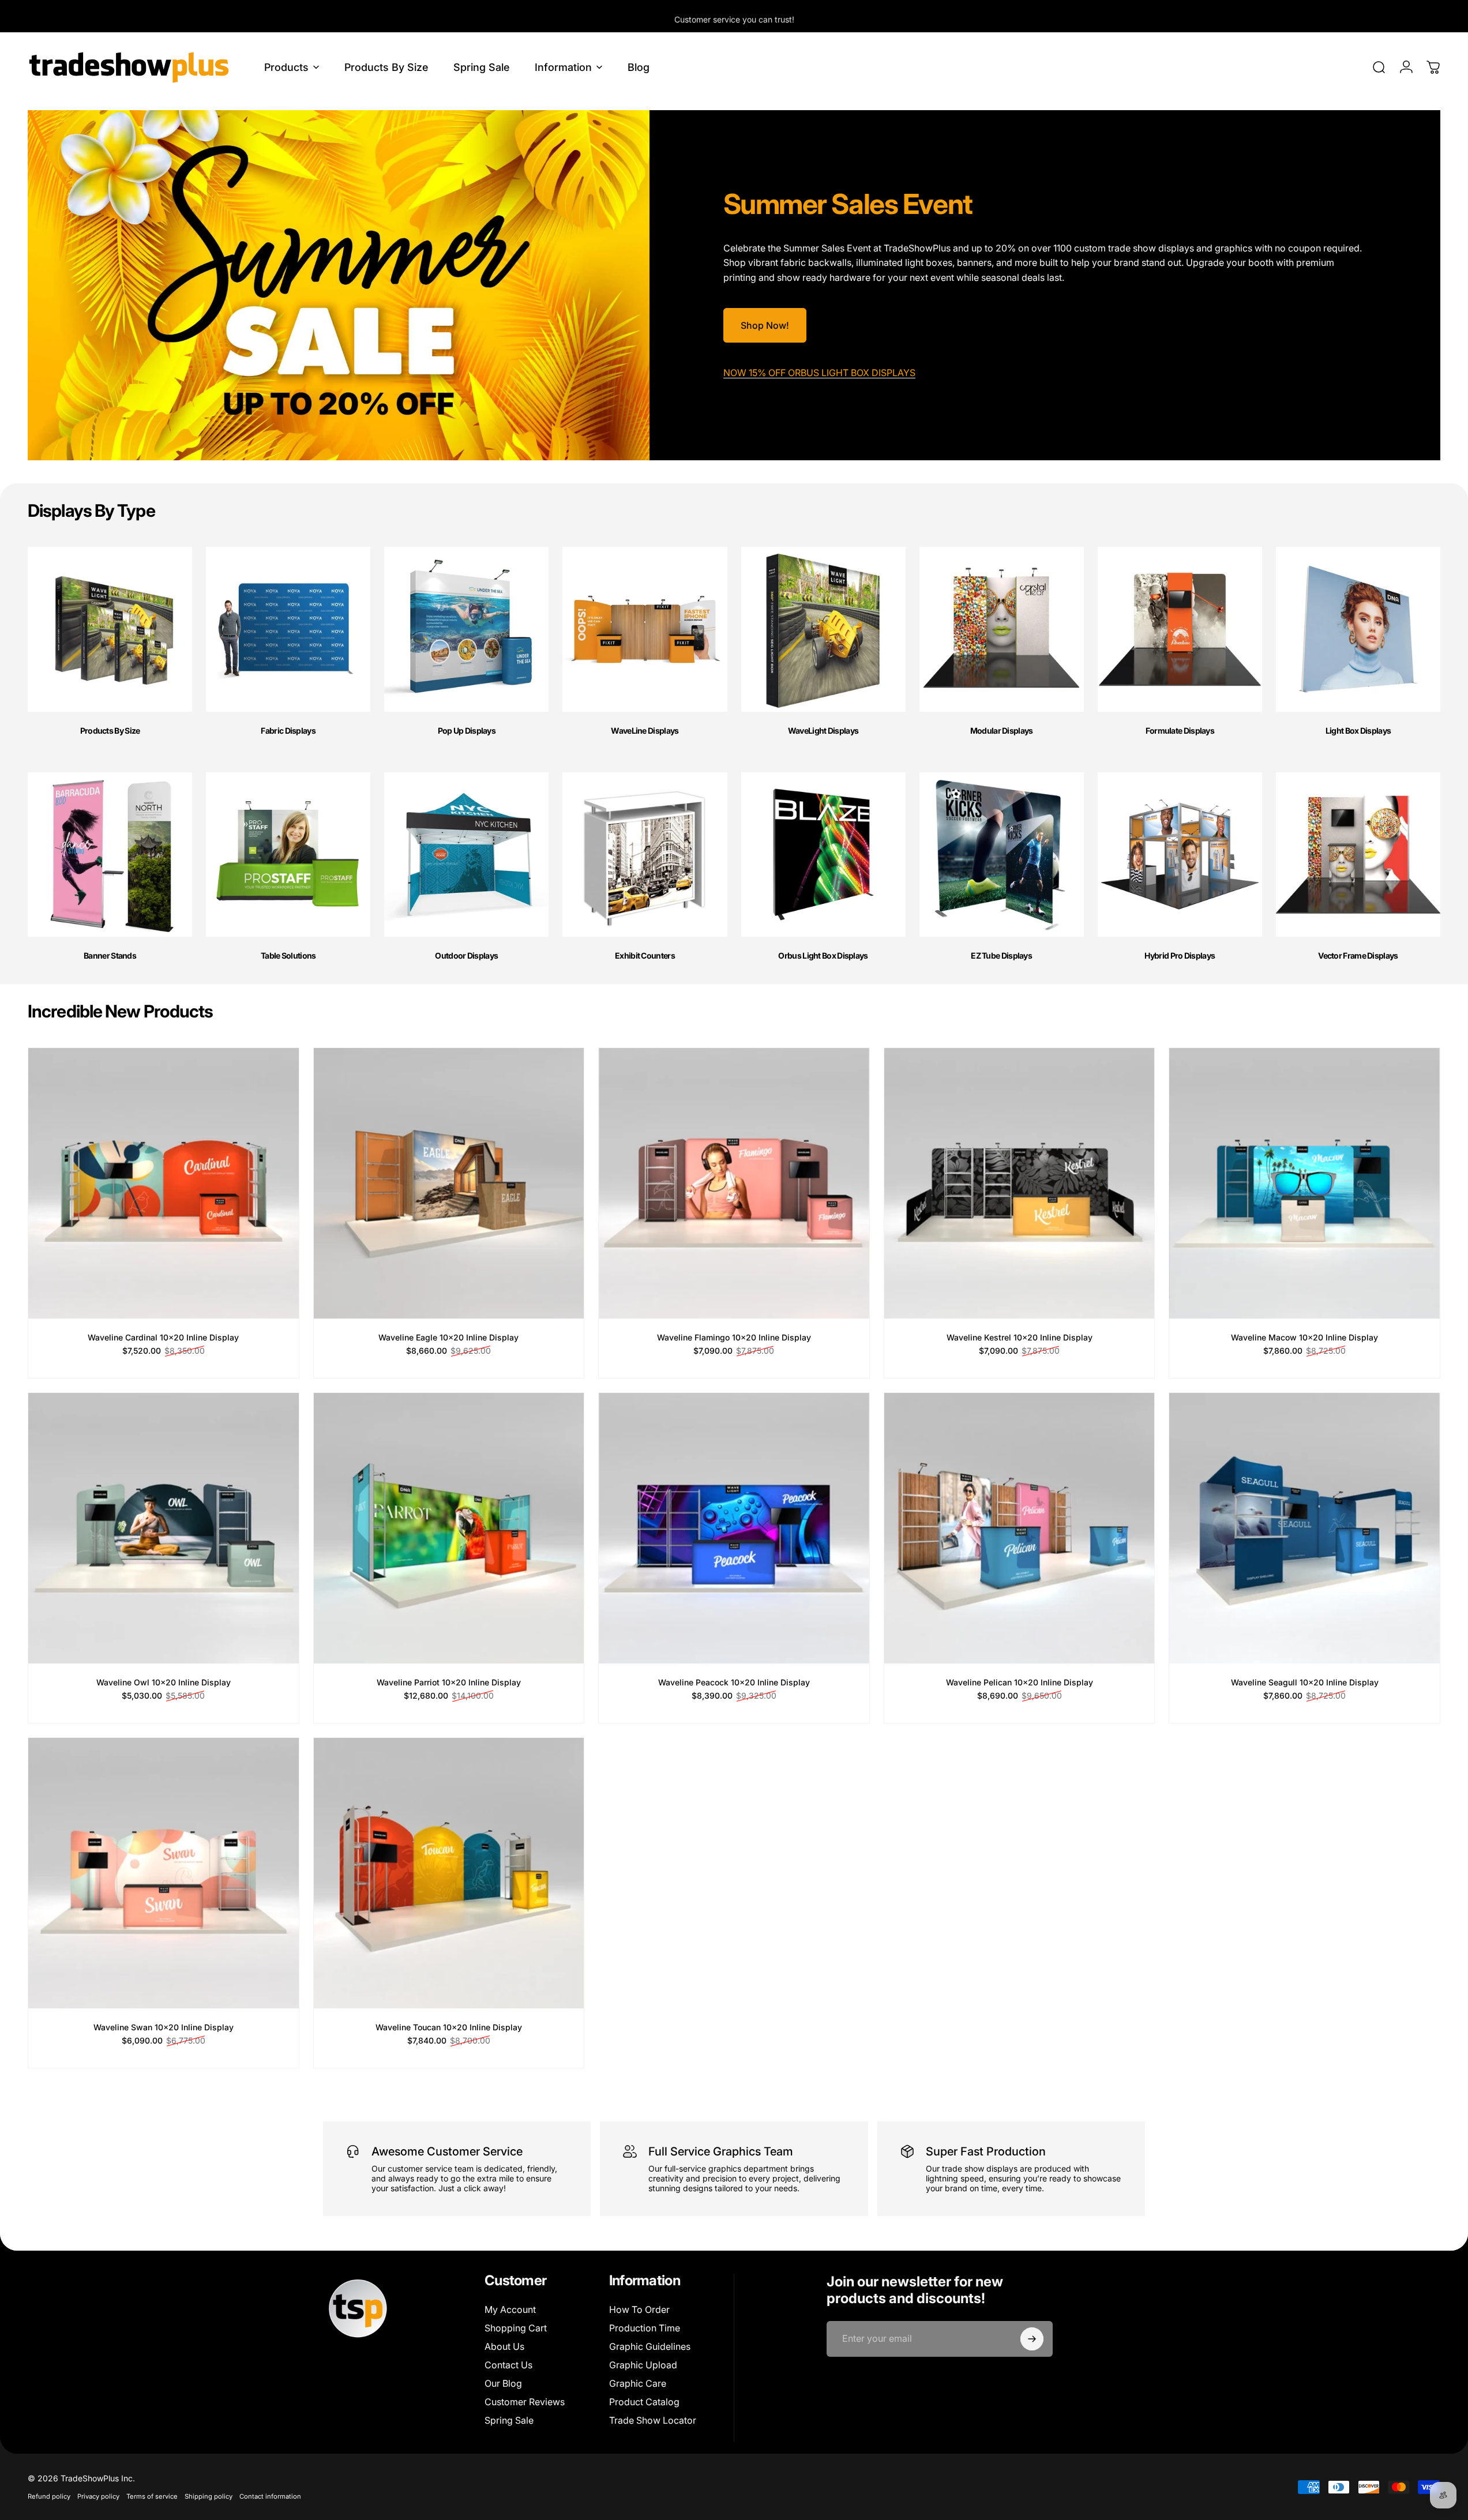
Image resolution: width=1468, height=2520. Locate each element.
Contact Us (508, 2365)
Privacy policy (98, 2496)
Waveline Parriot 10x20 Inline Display (449, 1682)
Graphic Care (638, 2383)
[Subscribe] (1032, 2339)
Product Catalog (644, 2402)
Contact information (270, 2496)
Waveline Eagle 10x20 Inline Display (448, 1337)
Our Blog (503, 2383)
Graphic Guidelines (650, 2346)
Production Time (645, 2328)
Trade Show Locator (653, 2420)
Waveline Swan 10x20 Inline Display (164, 2027)
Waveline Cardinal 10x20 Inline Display (163, 1337)
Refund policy (49, 2496)
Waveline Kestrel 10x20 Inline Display (1020, 1337)
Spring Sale (509, 2420)
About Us (504, 2346)
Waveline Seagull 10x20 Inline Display (1305, 1682)
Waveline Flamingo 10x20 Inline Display (734, 1337)
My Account (510, 2309)
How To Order (639, 2309)
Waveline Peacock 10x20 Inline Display (734, 1682)
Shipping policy (209, 2496)
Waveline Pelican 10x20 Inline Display (1020, 1682)
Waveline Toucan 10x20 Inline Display (449, 2027)
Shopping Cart (516, 2328)
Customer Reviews (525, 2402)
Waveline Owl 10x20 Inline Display (164, 1682)
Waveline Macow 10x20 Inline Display (1304, 1337)
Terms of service (152, 2496)
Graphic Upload (643, 2365)
